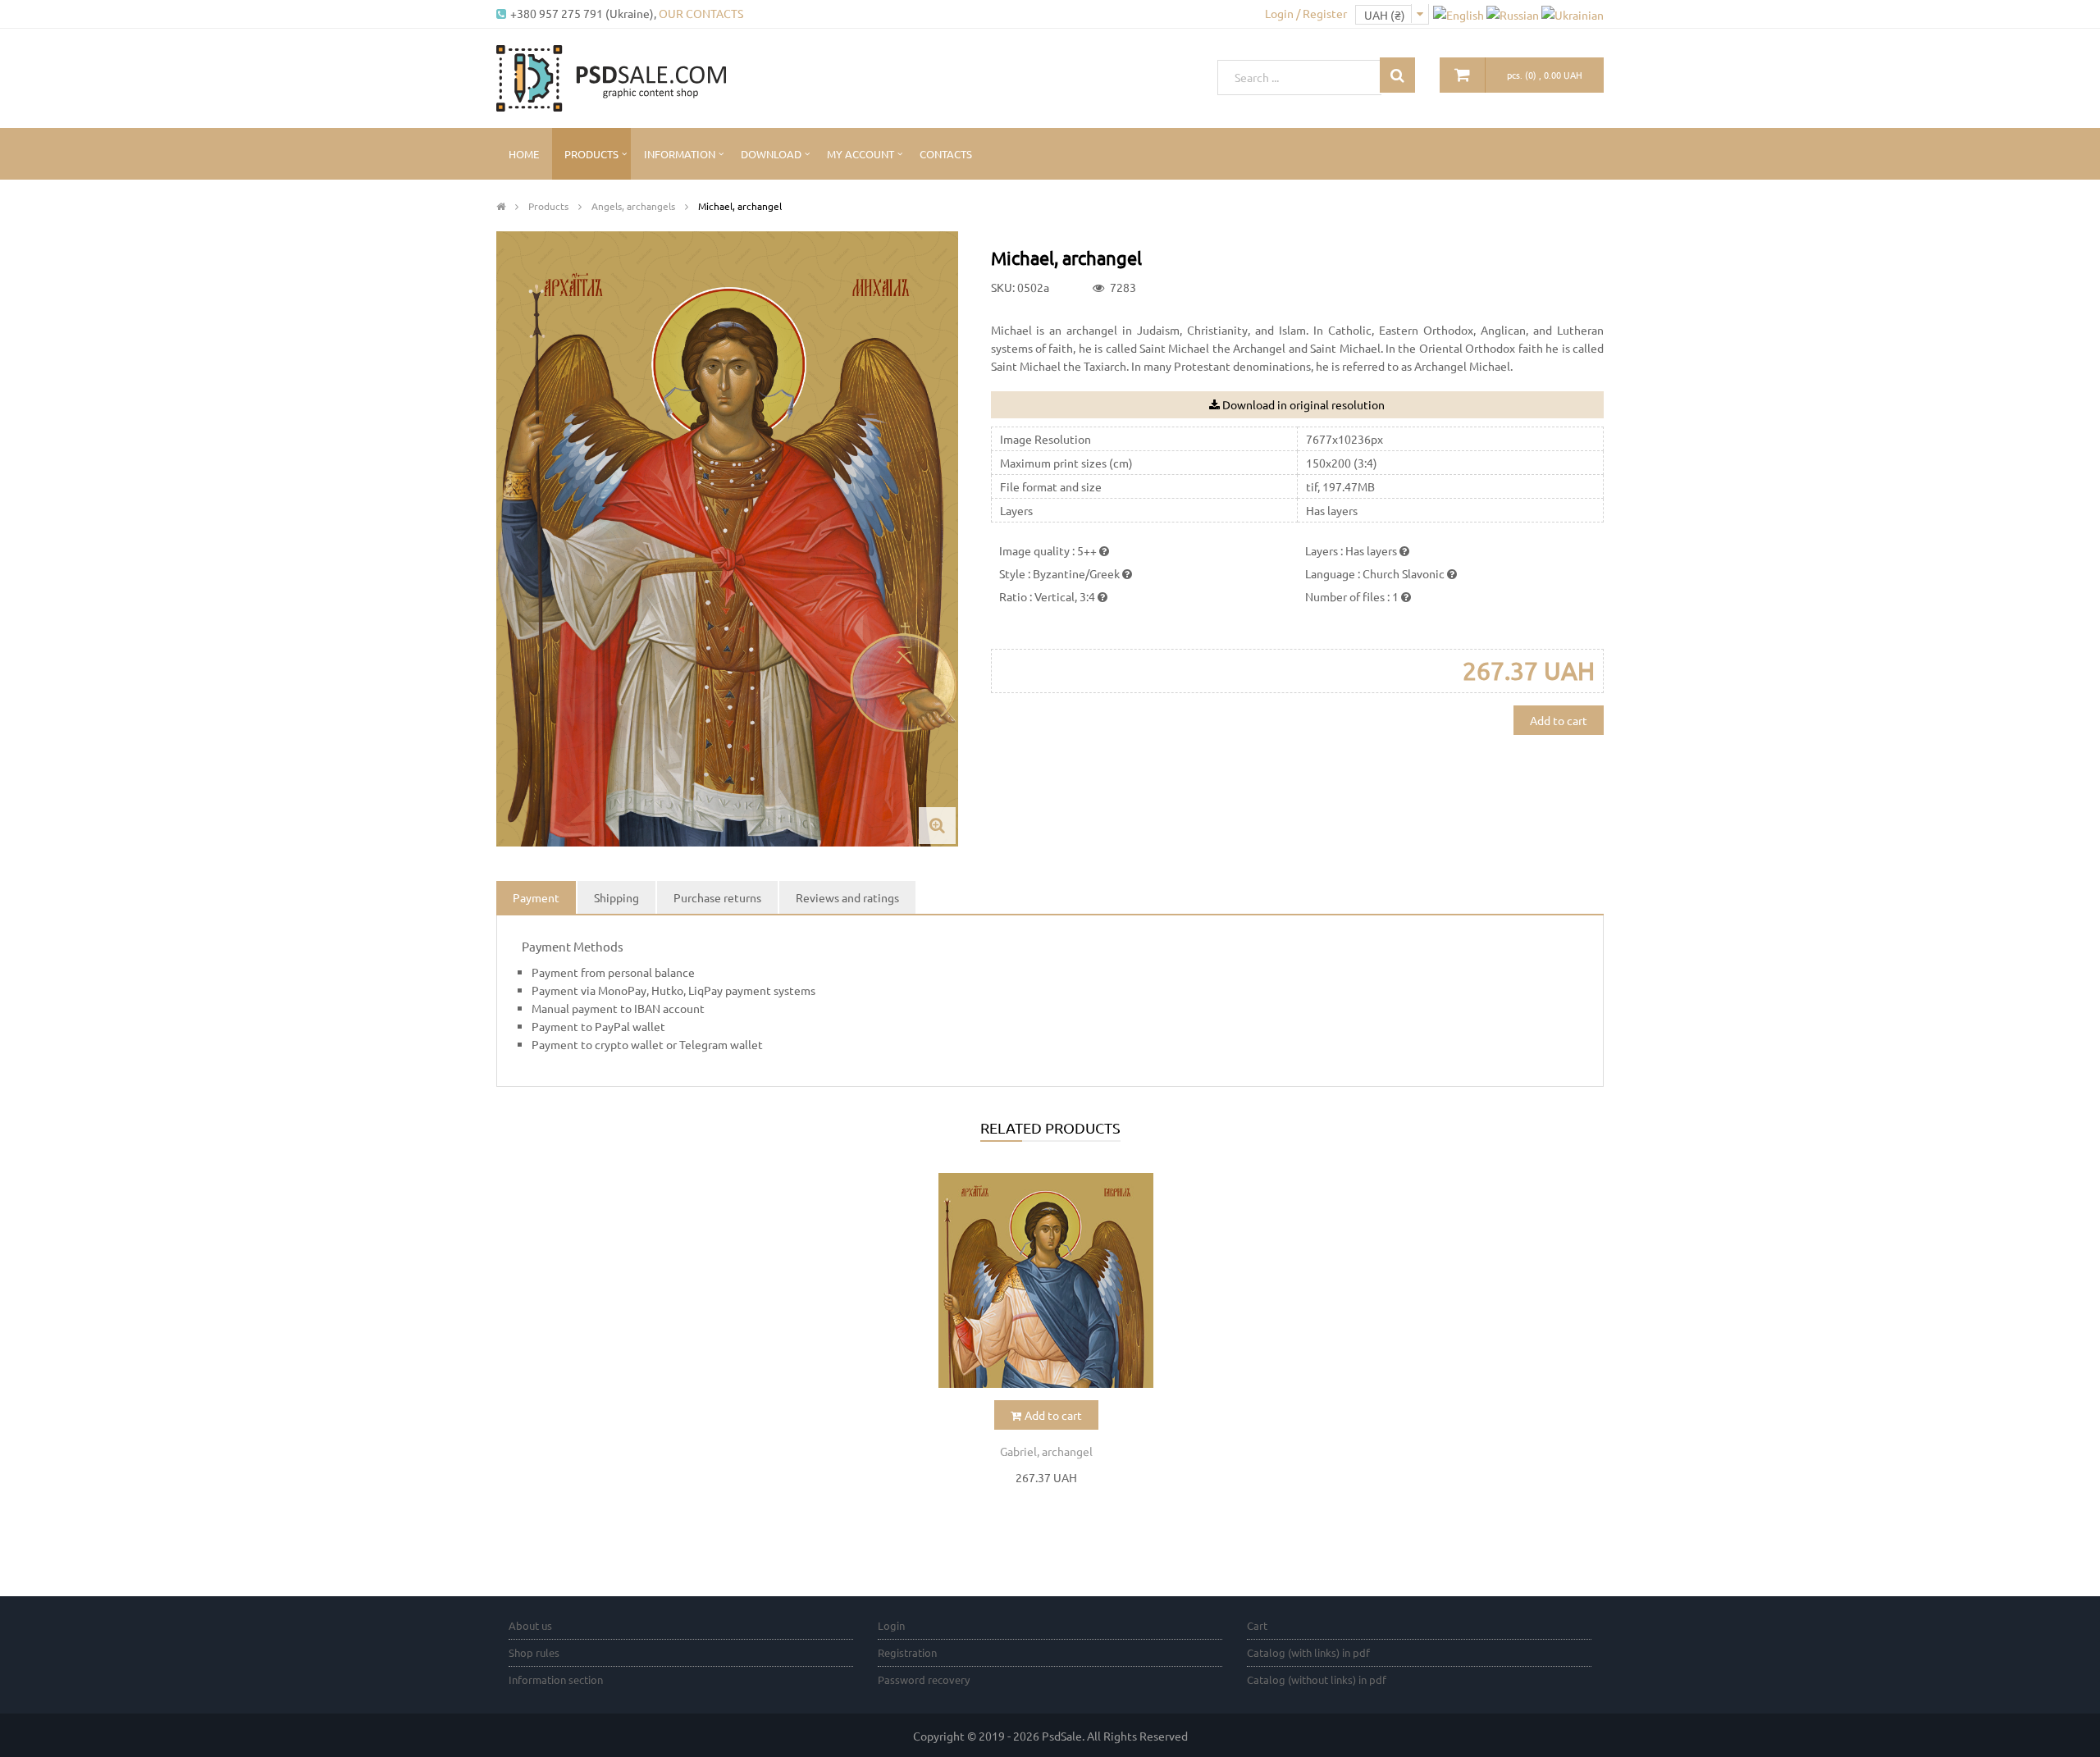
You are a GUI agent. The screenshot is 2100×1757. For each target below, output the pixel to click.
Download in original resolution (1303, 404)
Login (891, 1625)
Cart (1257, 1625)
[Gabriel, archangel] (1046, 1280)
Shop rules (534, 1652)
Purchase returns (717, 897)
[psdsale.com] (611, 76)
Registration (907, 1652)
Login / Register (1306, 13)
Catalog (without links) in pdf (1317, 1679)
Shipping (616, 897)
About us (530, 1625)
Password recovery (924, 1679)
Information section (556, 1679)
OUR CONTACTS (701, 13)
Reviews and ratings (847, 897)
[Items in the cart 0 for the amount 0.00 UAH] (1463, 75)
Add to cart (1559, 720)
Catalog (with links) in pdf (1308, 1652)
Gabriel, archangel (1046, 1451)
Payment (536, 897)
